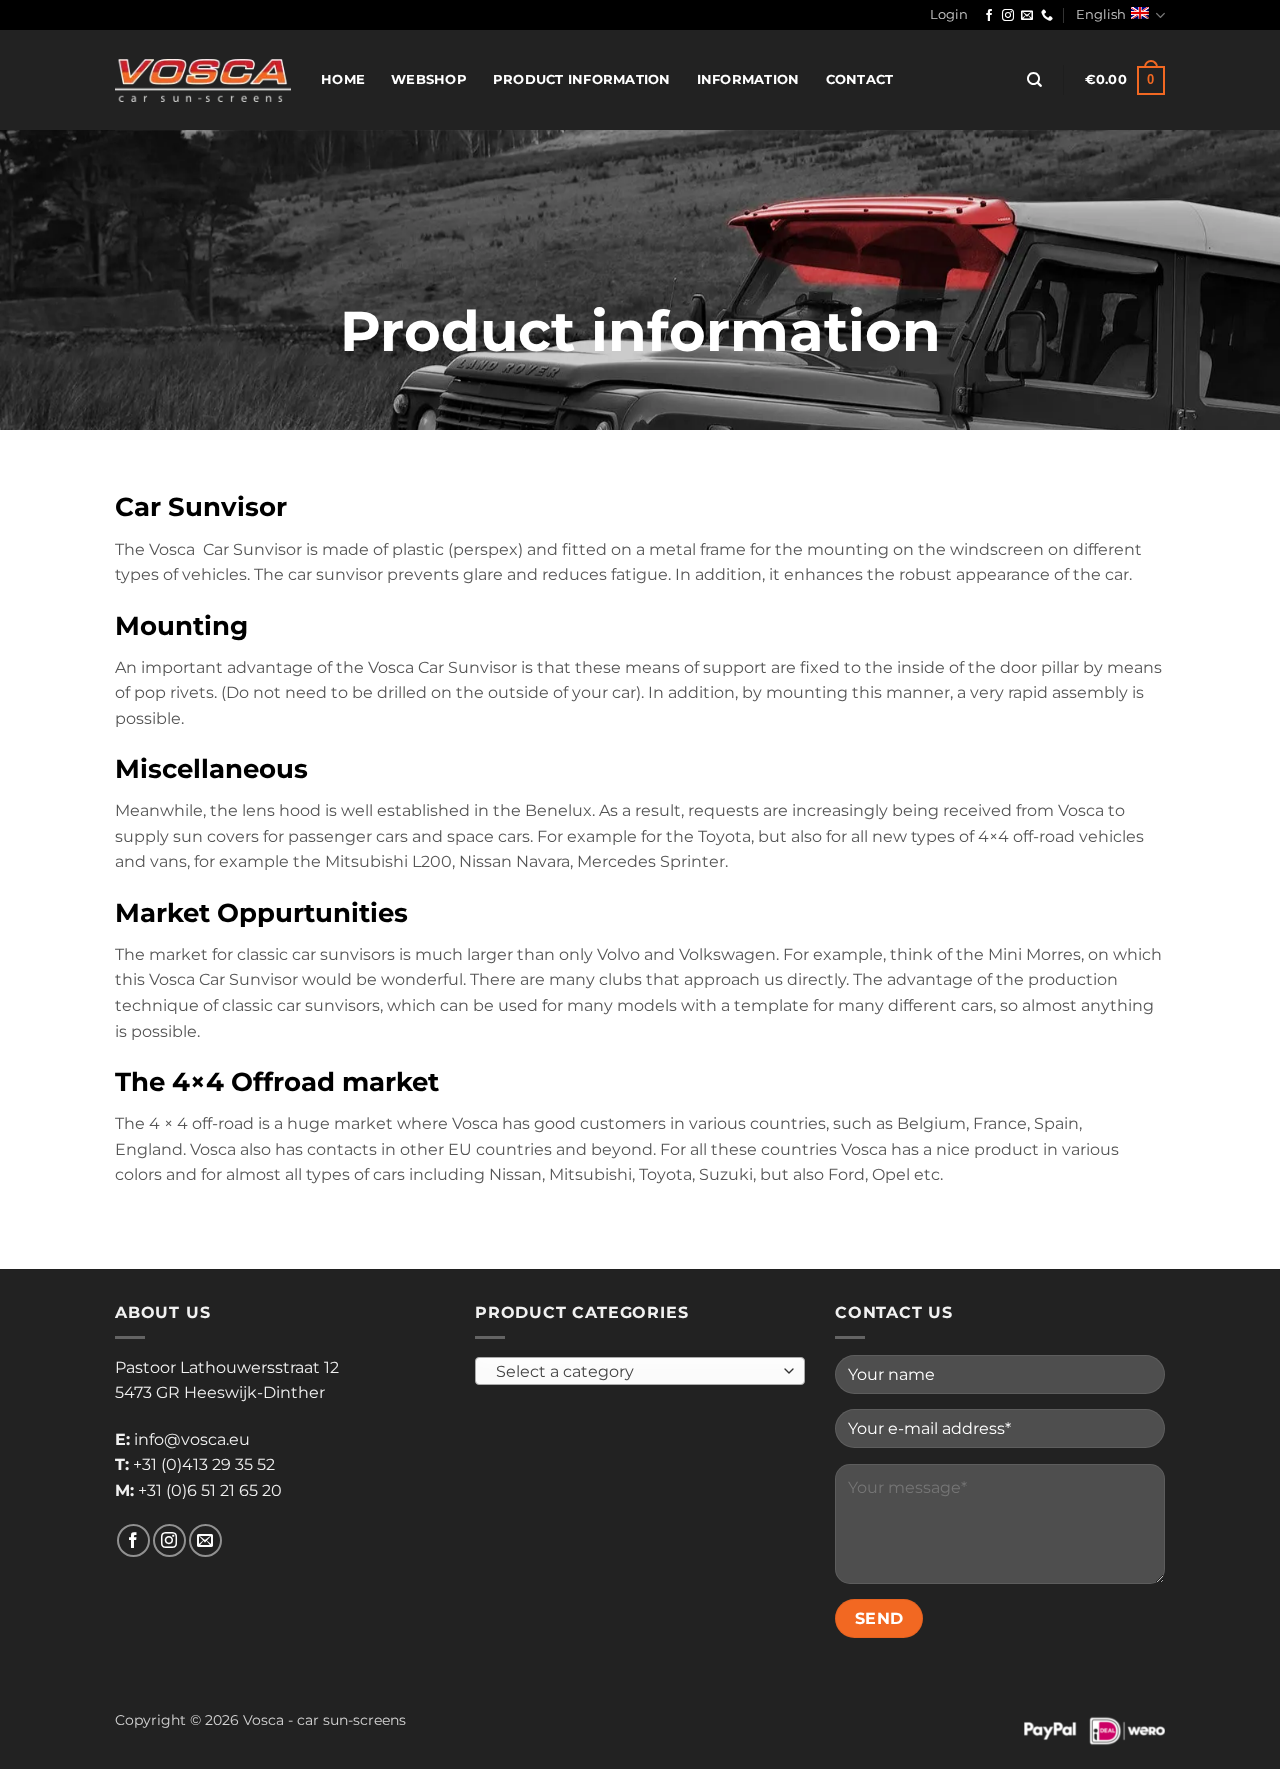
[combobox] (640, 1371)
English (1101, 14)
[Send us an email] (1027, 16)
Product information (582, 79)
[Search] (1034, 80)
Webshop (429, 79)
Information (748, 79)
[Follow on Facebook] (989, 16)
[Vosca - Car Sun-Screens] (203, 80)
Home (343, 79)
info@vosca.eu (192, 1439)
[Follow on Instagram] (1008, 16)
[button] (949, 15)
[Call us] (1047, 16)
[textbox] (635, 1372)
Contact (860, 79)
